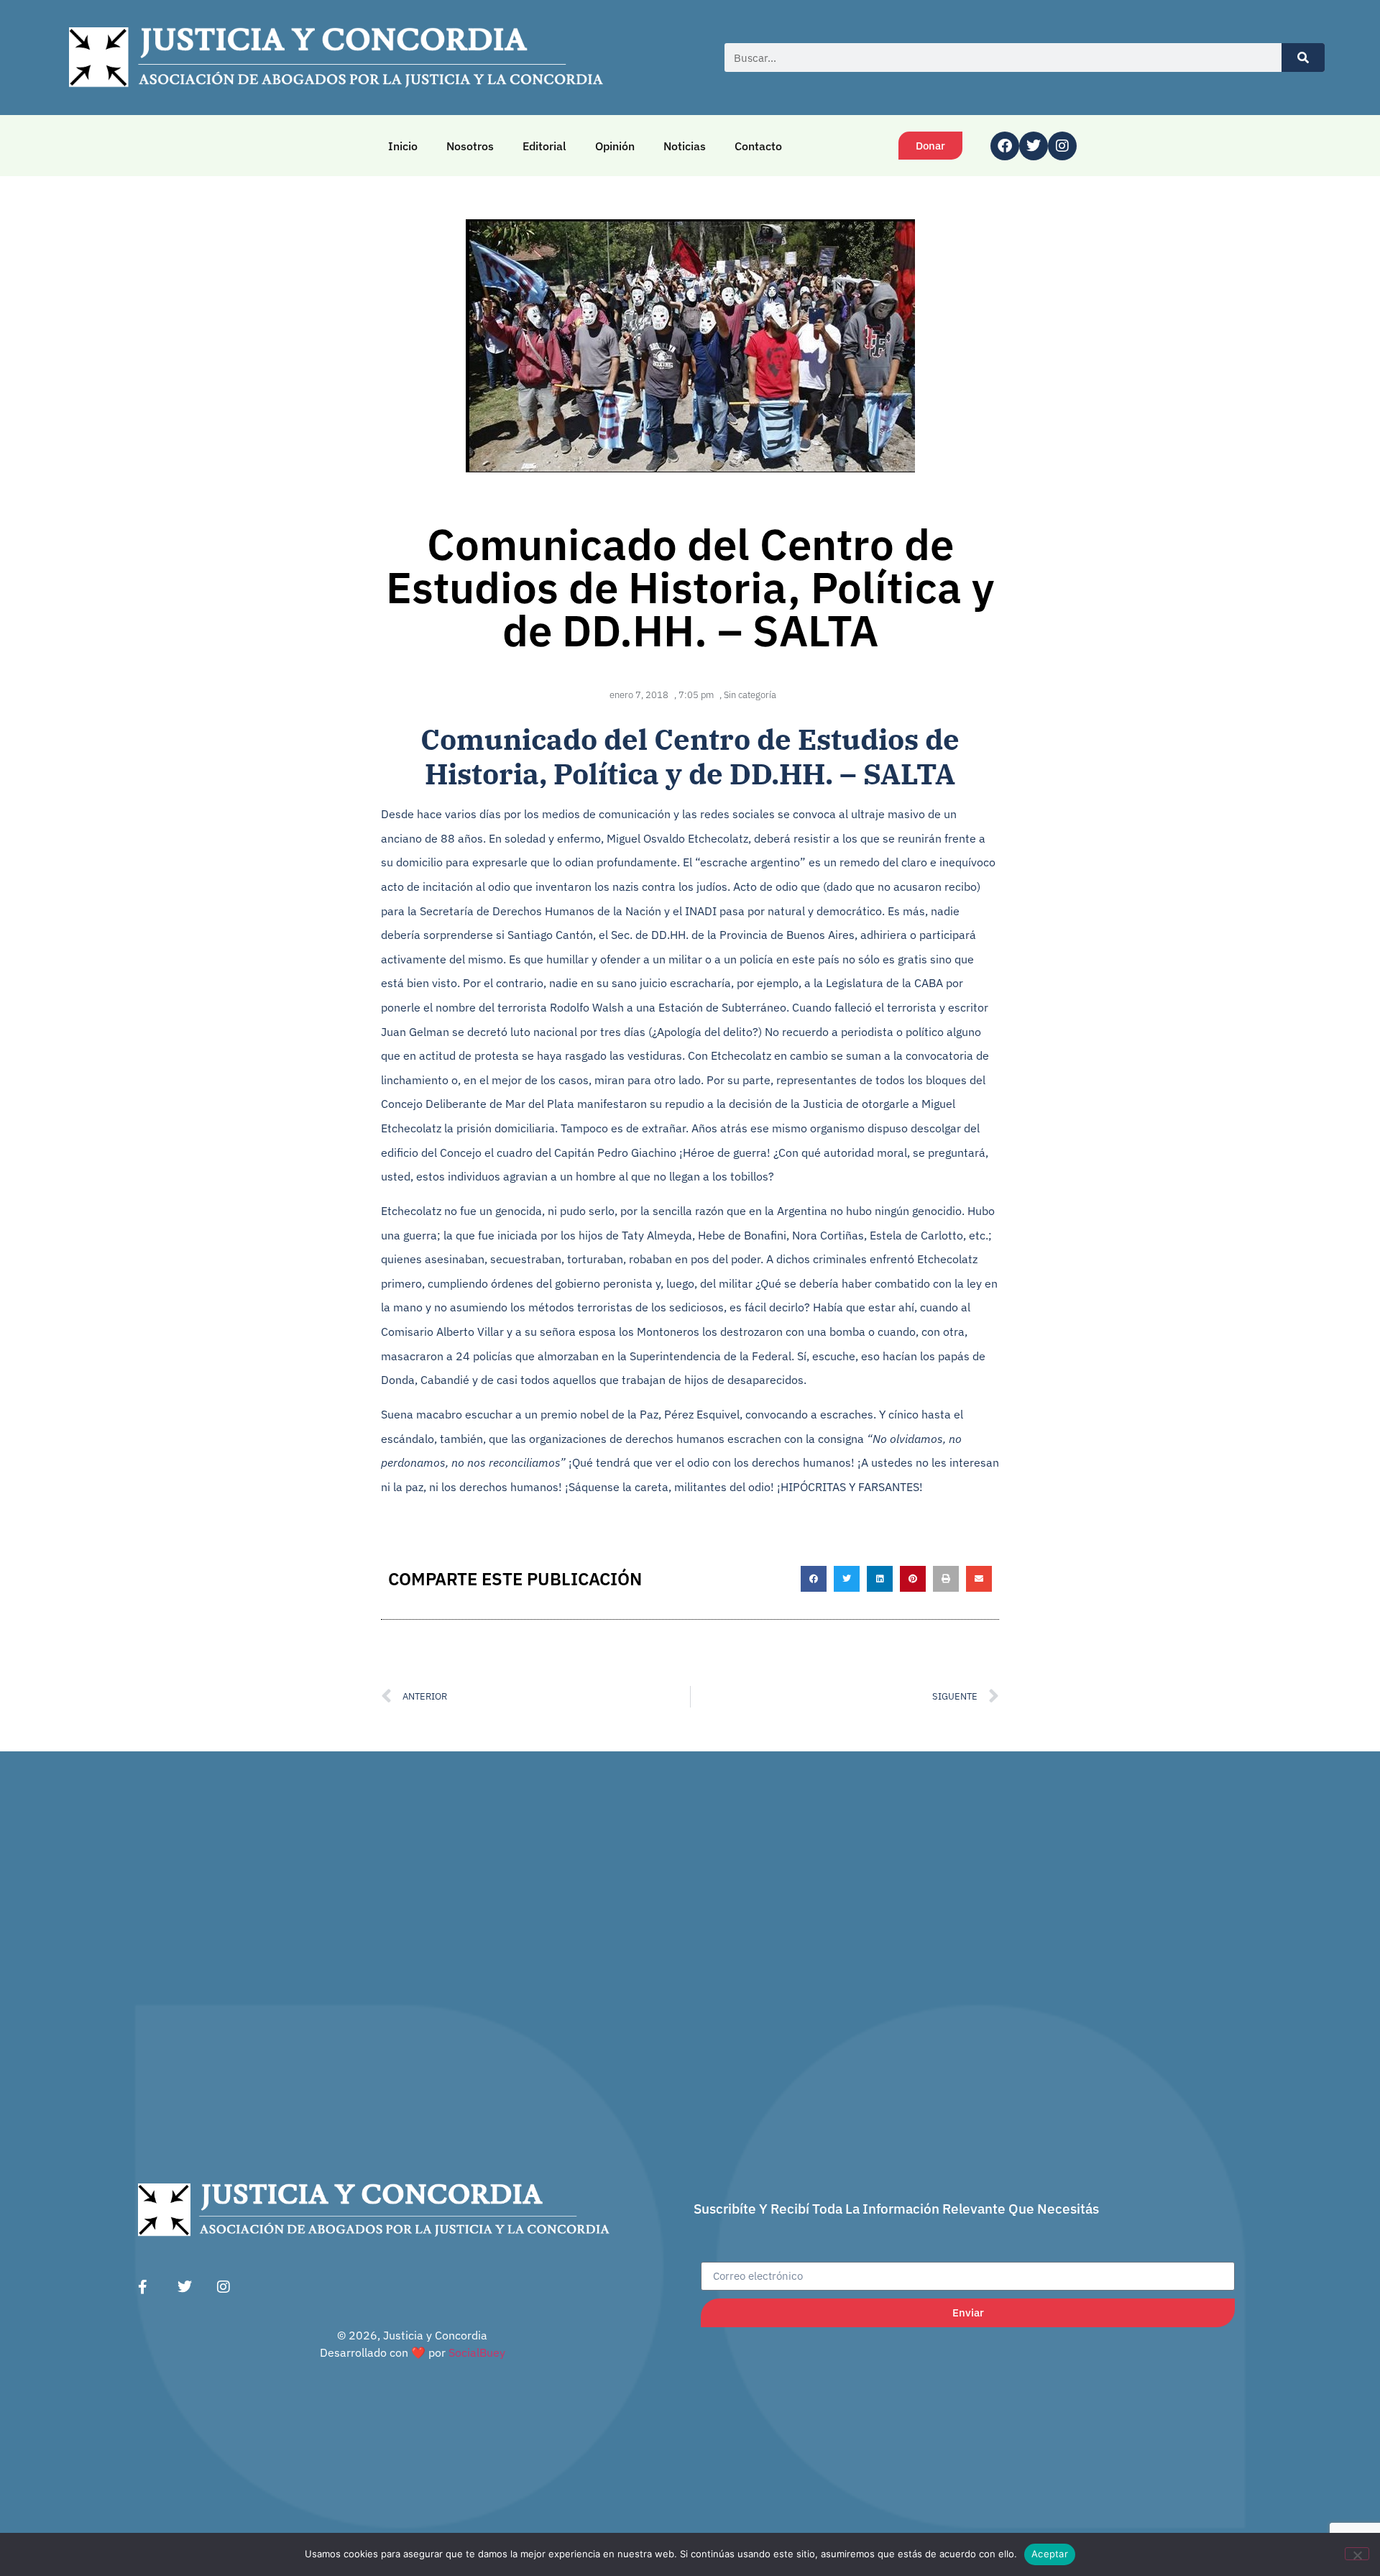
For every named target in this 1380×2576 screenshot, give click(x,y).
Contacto (758, 146)
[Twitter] (1034, 146)
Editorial (544, 146)
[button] (814, 1579)
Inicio (403, 146)
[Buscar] (1303, 58)
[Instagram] (1062, 146)
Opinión (615, 146)
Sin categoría (750, 695)
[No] (1357, 2554)
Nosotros (470, 146)
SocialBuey (477, 2352)
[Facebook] (1005, 146)
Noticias (685, 146)
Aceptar (1050, 2554)
